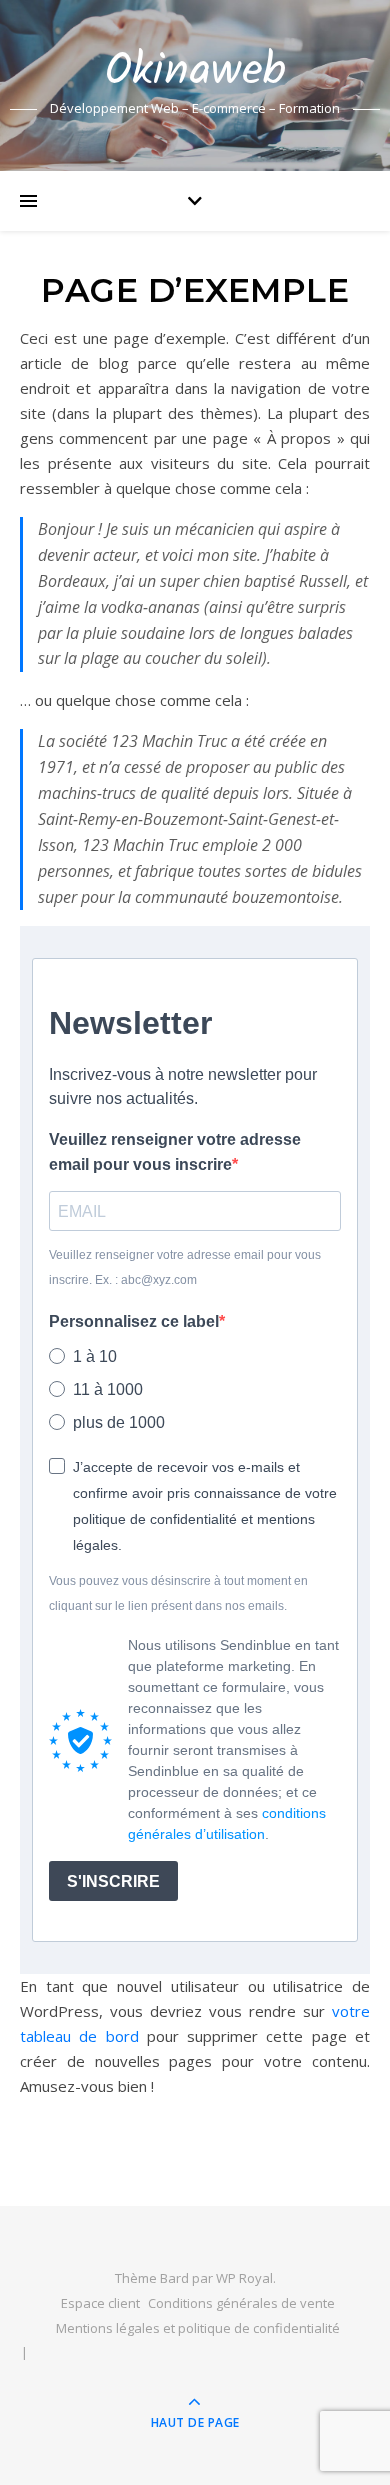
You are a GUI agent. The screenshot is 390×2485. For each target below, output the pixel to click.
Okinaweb (195, 72)
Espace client (100, 2303)
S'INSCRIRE (113, 1881)
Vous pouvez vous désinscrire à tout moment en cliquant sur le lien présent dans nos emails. (178, 1593)
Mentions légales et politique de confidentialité (198, 2328)
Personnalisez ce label (134, 1321)
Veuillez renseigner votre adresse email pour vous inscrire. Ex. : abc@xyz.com (185, 1267)
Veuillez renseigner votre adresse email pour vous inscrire (175, 1152)
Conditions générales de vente (241, 2303)
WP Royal (244, 2278)
